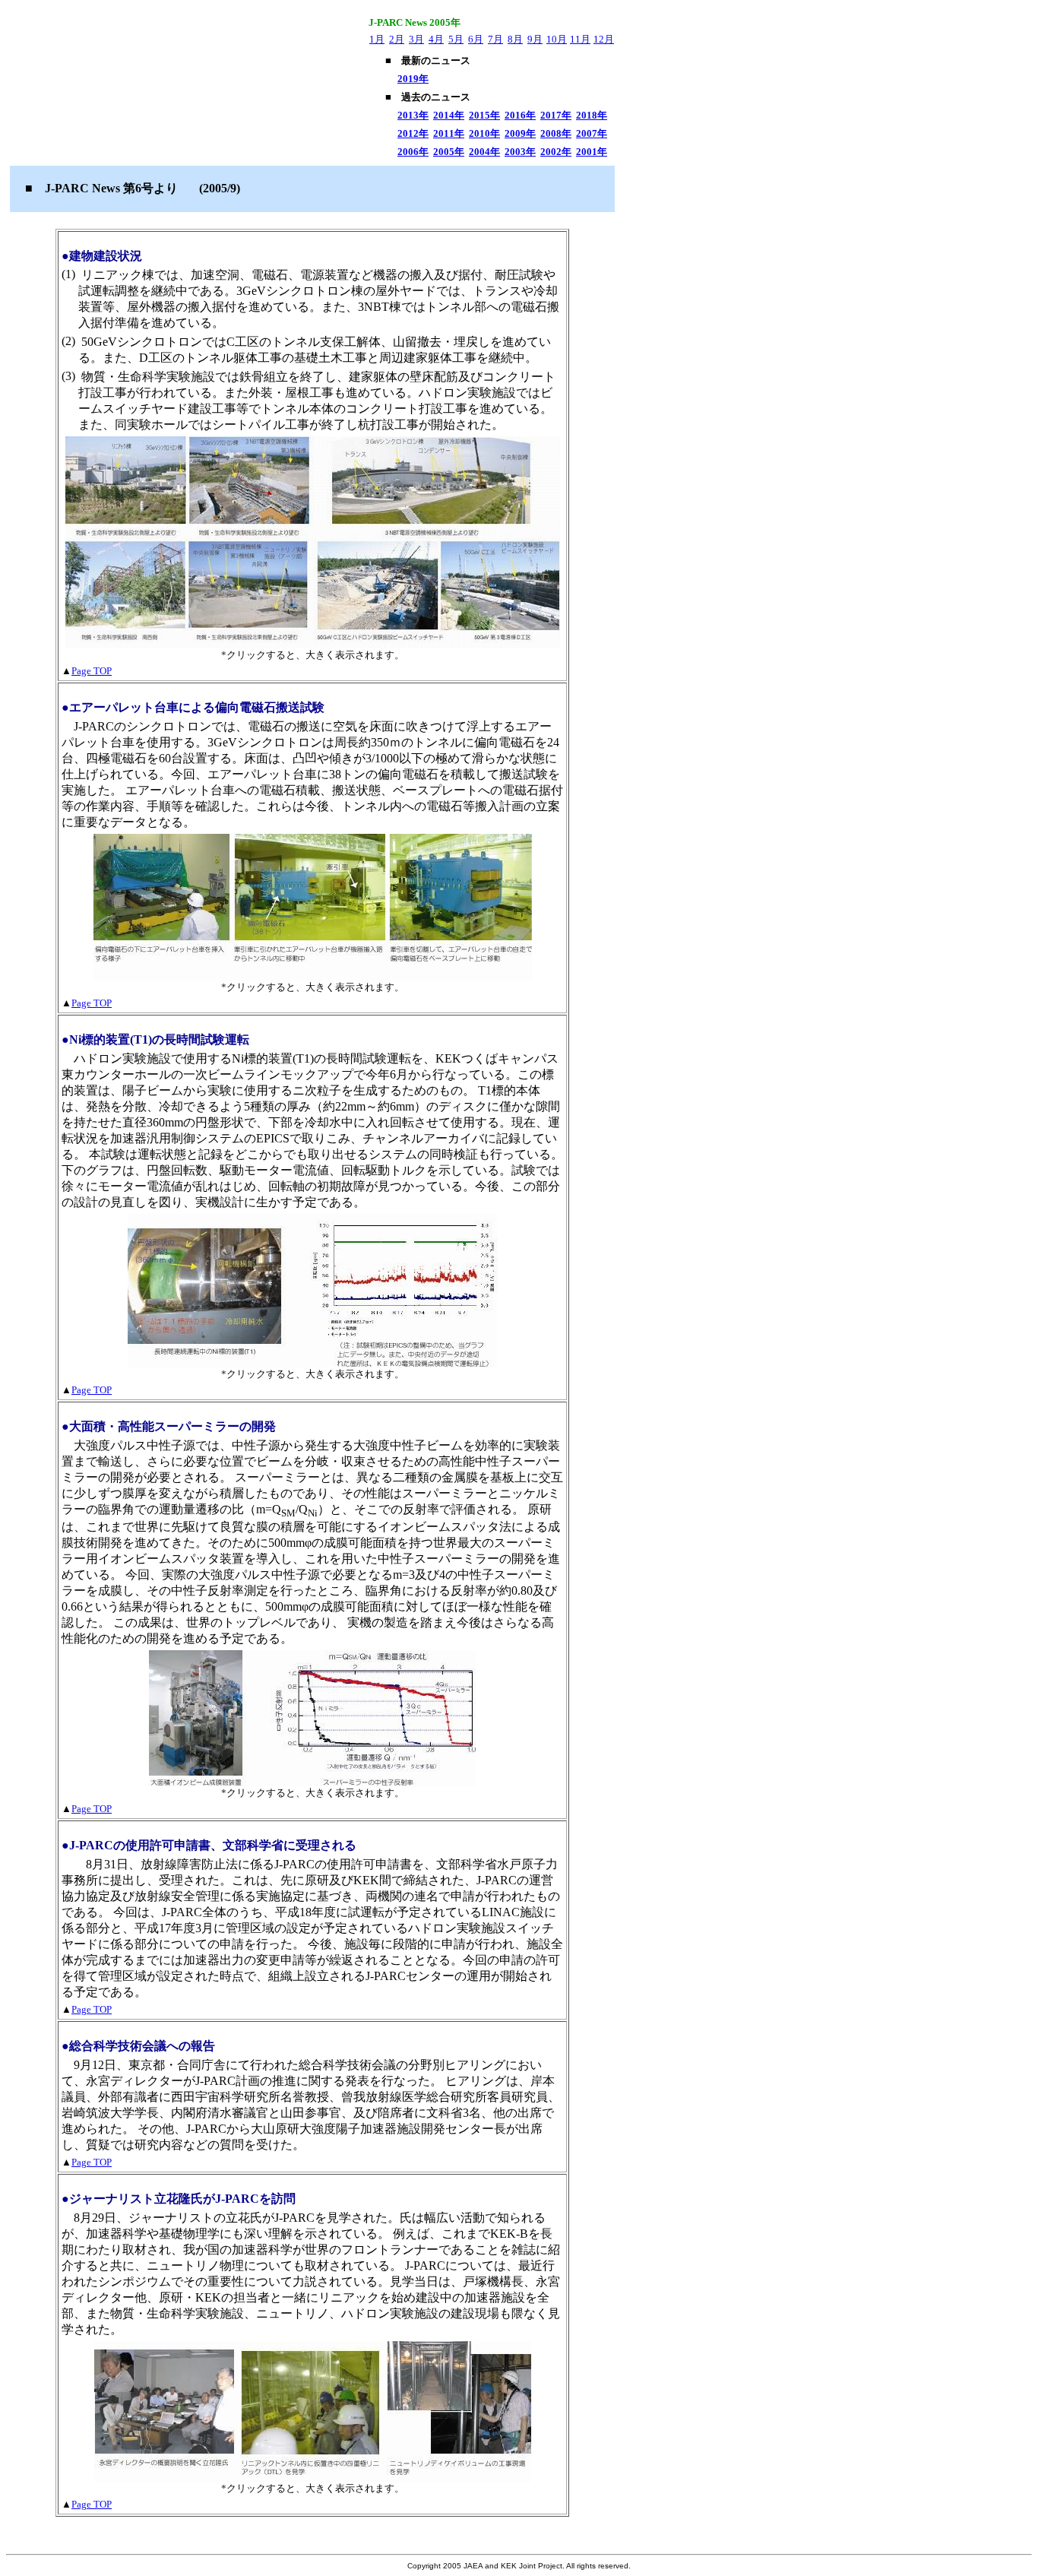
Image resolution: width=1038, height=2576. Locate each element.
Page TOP (92, 671)
